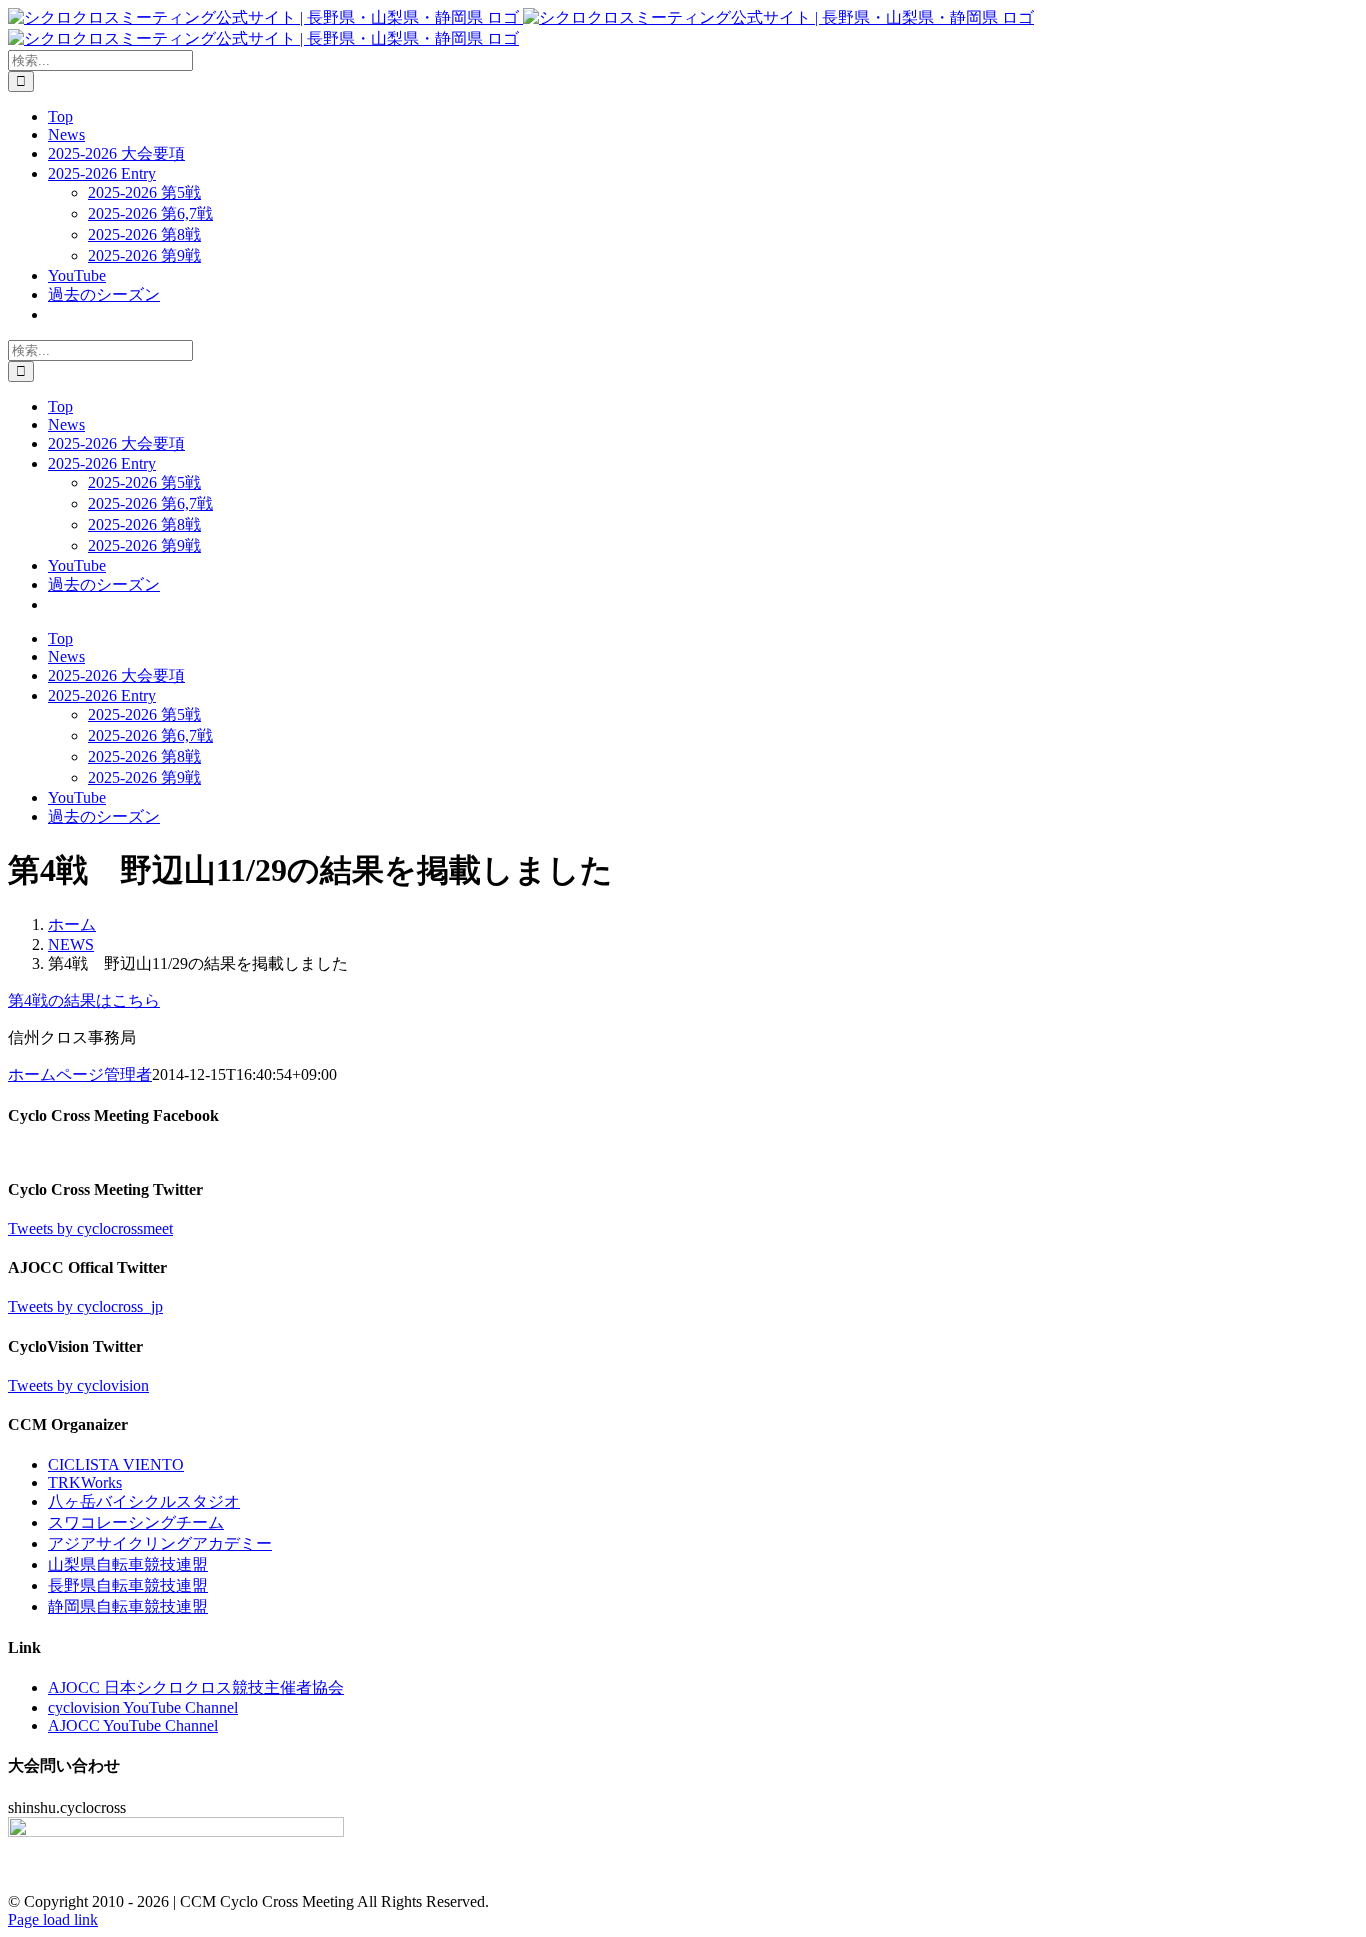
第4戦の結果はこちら (84, 1000)
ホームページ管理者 (80, 1074)
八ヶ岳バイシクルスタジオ (144, 1501)
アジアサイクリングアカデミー (160, 1543)
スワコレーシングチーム (136, 1522)
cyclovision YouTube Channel (143, 1707)
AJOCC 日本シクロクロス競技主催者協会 (196, 1687)
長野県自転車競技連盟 (128, 1585)
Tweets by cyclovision (78, 1385)
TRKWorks (85, 1482)
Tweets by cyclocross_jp (85, 1306)
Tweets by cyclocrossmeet (90, 1228)
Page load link (53, 1919)
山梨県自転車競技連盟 (128, 1564)
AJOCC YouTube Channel (133, 1725)
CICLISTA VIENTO (116, 1464)
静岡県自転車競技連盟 (128, 1606)
